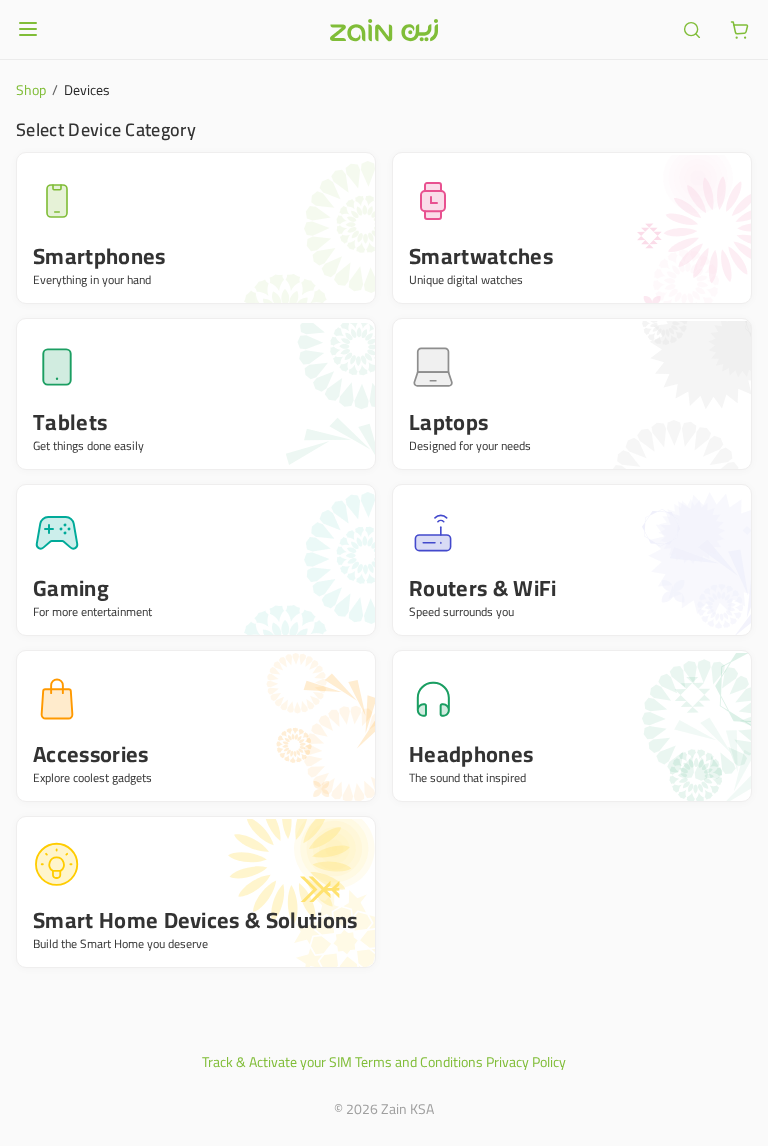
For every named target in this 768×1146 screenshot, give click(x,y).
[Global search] (692, 30)
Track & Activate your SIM (277, 1062)
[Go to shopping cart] (740, 30)
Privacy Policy (526, 1062)
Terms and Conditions (419, 1062)
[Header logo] (384, 30)
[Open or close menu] (28, 29)
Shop (31, 90)
